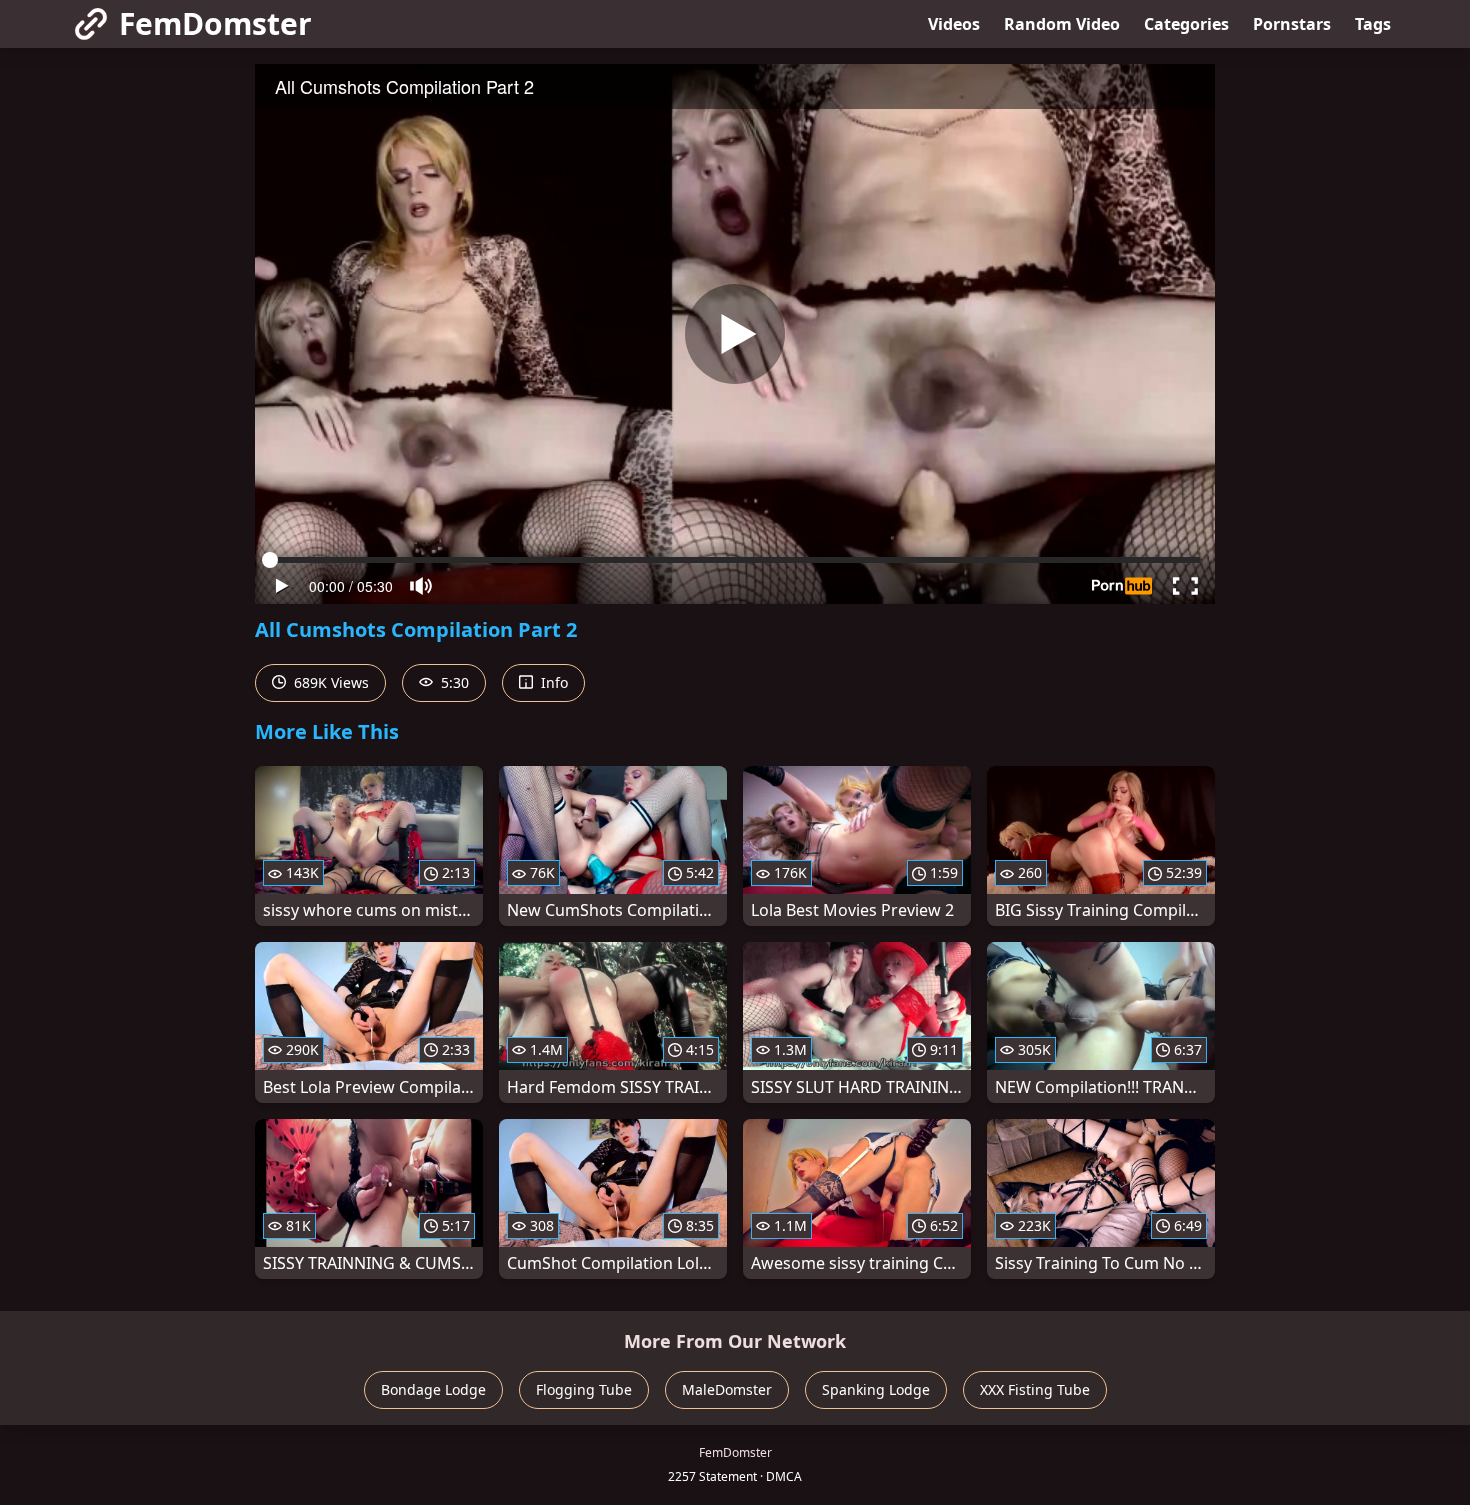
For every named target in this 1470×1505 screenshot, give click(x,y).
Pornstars (1292, 24)
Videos (954, 24)
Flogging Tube (584, 1389)
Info (552, 682)
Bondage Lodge (433, 1389)
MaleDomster (727, 1389)
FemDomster (215, 23)
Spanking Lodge (876, 1389)
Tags (1373, 24)
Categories (1186, 24)
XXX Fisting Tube (1035, 1389)
